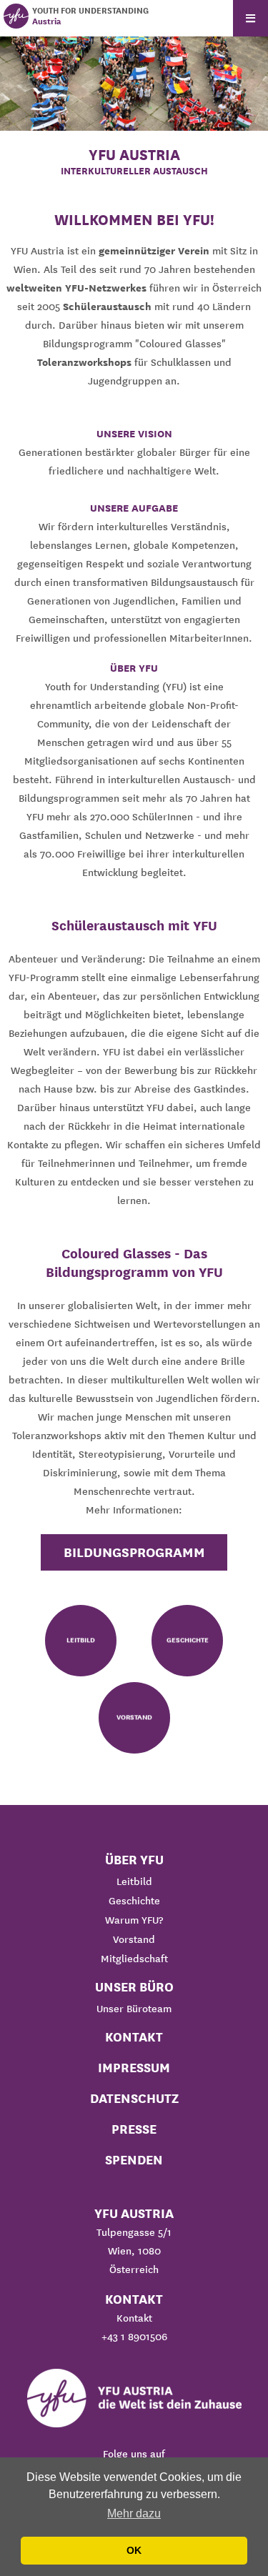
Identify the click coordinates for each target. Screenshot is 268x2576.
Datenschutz (134, 2098)
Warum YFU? (134, 1920)
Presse (134, 2129)
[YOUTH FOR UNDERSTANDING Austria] (16, 16)
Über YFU (134, 1860)
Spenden (134, 2160)
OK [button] (134, 2550)
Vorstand (134, 1939)
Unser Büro (134, 1987)
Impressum (134, 2068)
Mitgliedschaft (134, 1959)
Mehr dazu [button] (134, 2513)
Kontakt (134, 2037)
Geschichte (134, 1901)
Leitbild (134, 1881)
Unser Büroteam (134, 2009)
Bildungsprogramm (134, 1552)
